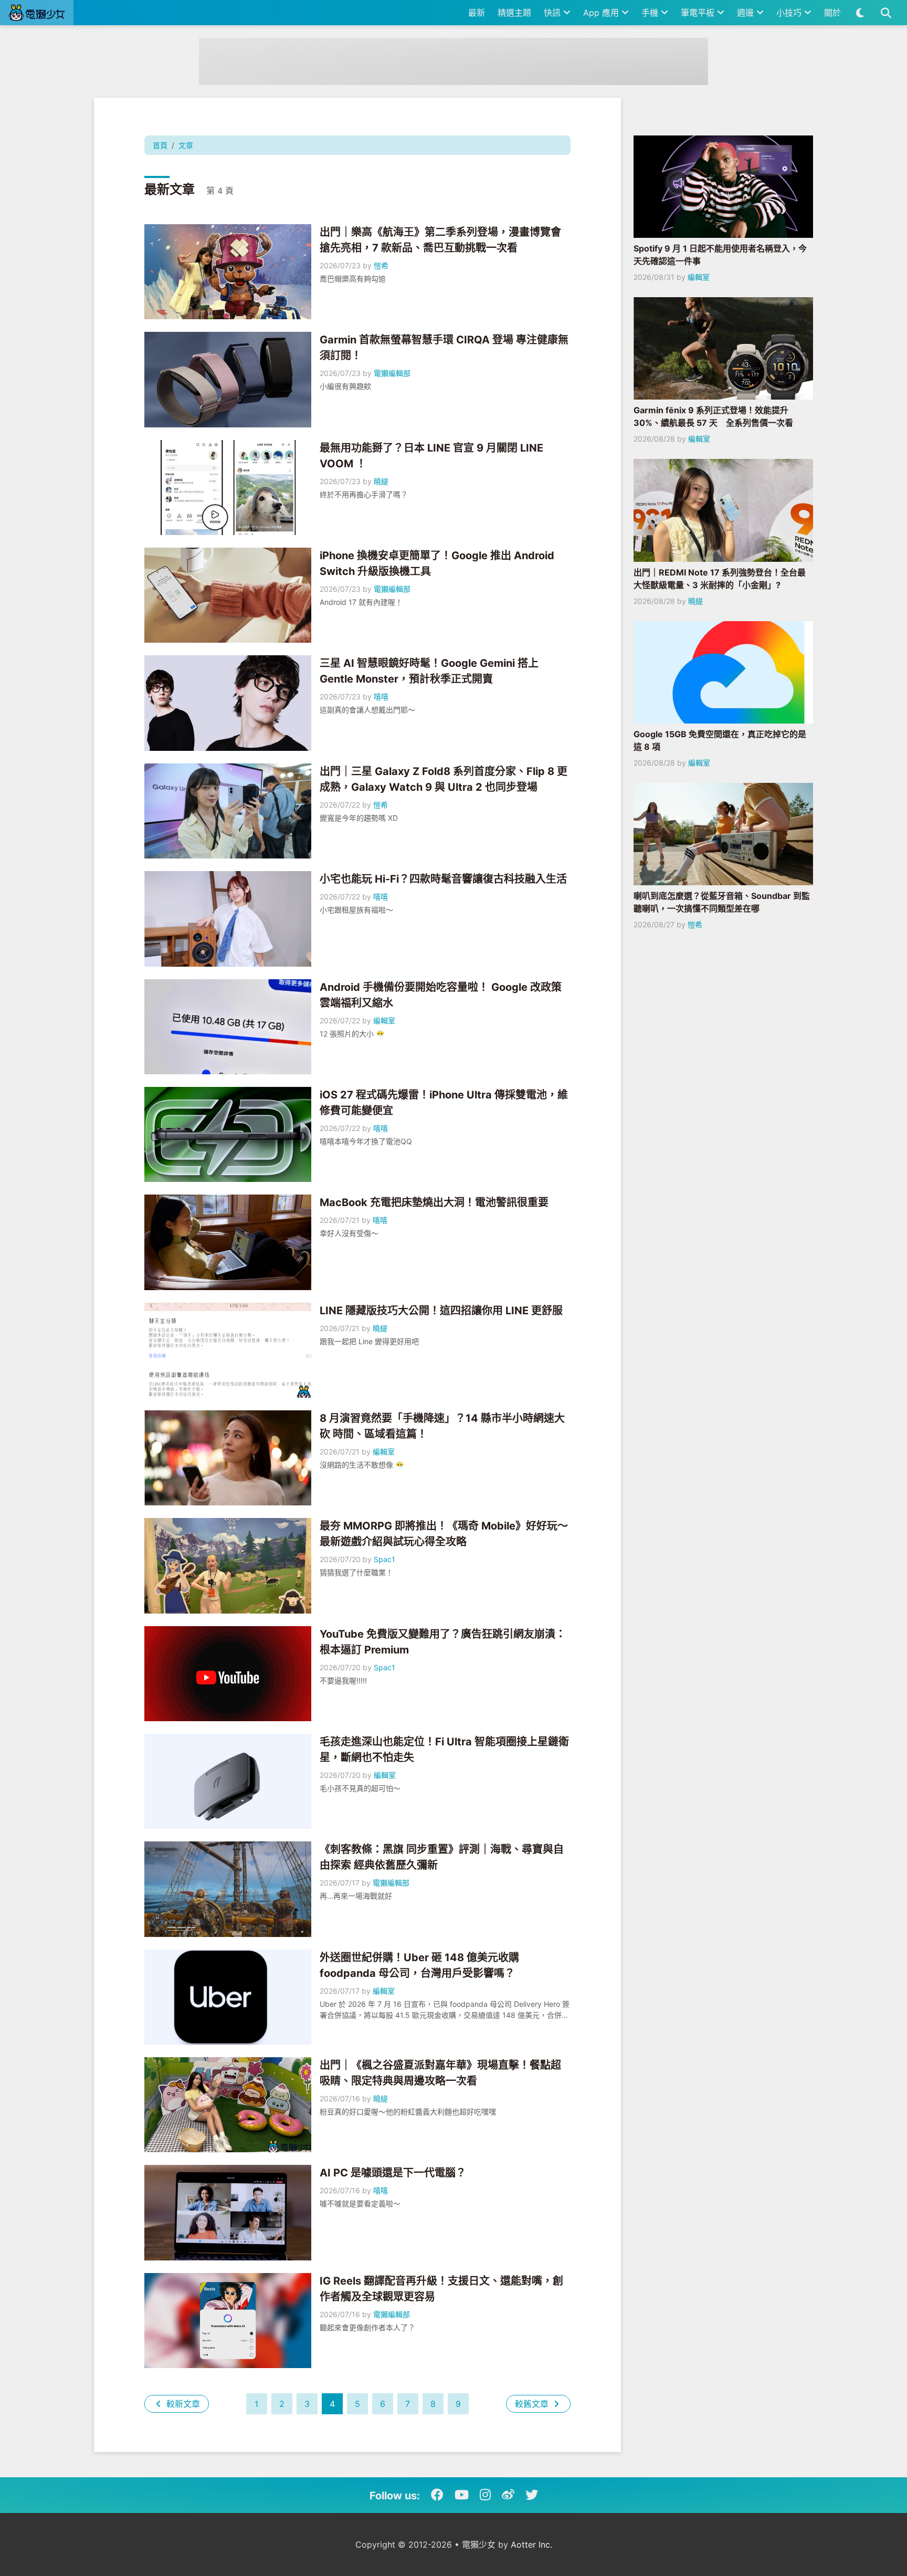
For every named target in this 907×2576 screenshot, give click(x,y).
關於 (832, 13)
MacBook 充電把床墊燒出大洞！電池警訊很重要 (434, 1202)
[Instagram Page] (485, 2495)
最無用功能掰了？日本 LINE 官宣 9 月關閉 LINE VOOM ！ (431, 456)
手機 (651, 13)
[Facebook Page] (437, 2495)
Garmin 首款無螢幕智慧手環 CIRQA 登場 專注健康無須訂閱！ (444, 348)
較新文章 (182, 2404)
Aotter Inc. (531, 2544)
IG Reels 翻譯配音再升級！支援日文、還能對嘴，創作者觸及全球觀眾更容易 (441, 2289)
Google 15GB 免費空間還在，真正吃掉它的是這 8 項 (720, 740)
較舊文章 (533, 2404)
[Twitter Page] (532, 2495)
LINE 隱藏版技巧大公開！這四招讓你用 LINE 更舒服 (441, 1311)
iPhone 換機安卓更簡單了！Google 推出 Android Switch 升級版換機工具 (437, 563)
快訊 (553, 13)
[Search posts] (886, 13)
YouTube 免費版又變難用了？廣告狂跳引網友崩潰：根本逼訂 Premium (443, 1642)
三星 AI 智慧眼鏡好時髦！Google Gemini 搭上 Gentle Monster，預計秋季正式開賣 (429, 671)
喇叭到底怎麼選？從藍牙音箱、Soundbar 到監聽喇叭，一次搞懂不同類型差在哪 (722, 902)
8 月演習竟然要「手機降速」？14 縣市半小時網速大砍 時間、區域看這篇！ (442, 1426)
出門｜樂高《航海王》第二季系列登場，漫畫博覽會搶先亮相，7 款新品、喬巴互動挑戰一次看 (440, 240)
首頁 (160, 145)
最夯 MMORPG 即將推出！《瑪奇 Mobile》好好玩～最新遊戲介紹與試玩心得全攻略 (444, 1534)
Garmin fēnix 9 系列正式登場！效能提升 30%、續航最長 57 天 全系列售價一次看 (713, 416)
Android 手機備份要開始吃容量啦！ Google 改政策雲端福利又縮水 (441, 995)
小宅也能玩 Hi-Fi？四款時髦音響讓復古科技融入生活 (443, 879)
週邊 (747, 13)
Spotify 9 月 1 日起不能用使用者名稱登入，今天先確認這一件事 (720, 255)
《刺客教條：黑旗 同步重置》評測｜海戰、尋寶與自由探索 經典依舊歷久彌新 (442, 1857)
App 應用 (602, 13)
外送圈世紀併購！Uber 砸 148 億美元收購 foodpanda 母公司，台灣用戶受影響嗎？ (419, 1965)
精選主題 (514, 13)
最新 (477, 13)
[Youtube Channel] (462, 2495)
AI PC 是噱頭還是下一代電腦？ (393, 2173)
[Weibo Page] (508, 2495)
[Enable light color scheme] (860, 13)
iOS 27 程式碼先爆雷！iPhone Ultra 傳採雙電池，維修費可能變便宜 (444, 1103)
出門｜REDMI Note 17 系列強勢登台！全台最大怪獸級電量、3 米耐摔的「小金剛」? (720, 579)
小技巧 (790, 13)
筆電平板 (699, 13)
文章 (186, 145)
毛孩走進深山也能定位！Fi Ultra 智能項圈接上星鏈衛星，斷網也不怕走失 (444, 1750)
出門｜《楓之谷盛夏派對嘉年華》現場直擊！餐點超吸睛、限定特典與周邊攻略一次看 (440, 2073)
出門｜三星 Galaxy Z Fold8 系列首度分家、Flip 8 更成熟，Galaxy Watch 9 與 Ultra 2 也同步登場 (444, 779)
